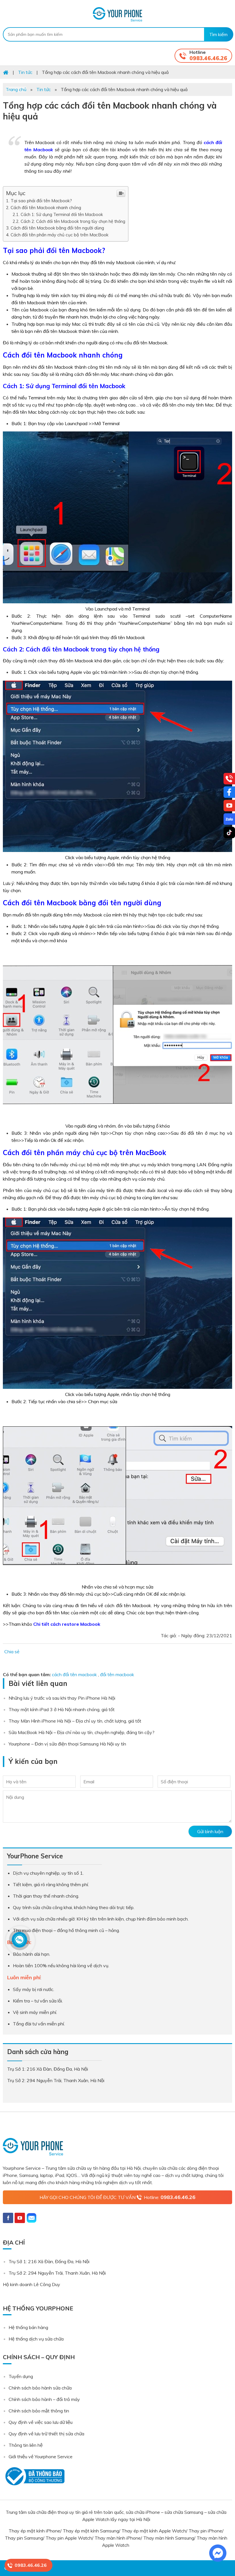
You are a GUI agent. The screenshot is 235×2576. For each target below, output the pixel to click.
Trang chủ (16, 89)
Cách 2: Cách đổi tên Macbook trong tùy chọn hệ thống (73, 221)
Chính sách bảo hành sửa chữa (40, 2388)
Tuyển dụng (21, 2376)
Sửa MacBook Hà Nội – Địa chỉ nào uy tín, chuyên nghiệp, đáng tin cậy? (82, 1732)
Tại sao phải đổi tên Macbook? (41, 201)
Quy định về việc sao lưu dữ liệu (41, 2422)
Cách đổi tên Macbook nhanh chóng (46, 208)
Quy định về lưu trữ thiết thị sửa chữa (46, 2434)
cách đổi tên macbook (74, 1674)
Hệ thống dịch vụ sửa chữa (36, 2339)
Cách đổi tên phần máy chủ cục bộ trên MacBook (59, 235)
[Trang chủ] (6, 72)
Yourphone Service (117, 14)
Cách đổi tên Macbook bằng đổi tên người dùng (57, 228)
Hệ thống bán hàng (28, 2327)
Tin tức (44, 89)
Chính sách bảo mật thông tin (39, 2411)
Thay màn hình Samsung (169, 2538)
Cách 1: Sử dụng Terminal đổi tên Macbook (62, 214)
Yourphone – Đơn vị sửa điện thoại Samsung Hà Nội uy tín (67, 1744)
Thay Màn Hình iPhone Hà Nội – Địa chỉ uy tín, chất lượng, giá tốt (75, 1721)
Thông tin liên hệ (26, 2445)
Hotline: (170, 2197)
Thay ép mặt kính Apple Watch (154, 2531)
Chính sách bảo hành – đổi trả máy (44, 2399)
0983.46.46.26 (208, 58)
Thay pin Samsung (24, 2538)
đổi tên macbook (117, 1674)
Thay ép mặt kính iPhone (34, 2531)
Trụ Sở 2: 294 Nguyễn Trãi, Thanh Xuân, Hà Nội (57, 2273)
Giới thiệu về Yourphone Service (41, 2457)
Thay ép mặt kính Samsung (91, 2531)
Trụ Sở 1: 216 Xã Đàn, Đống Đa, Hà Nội (49, 2261)
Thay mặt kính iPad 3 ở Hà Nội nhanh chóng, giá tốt (62, 1709)
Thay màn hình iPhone (118, 2538)
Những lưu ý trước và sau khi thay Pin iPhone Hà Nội (62, 1698)
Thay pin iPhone (205, 2531)
